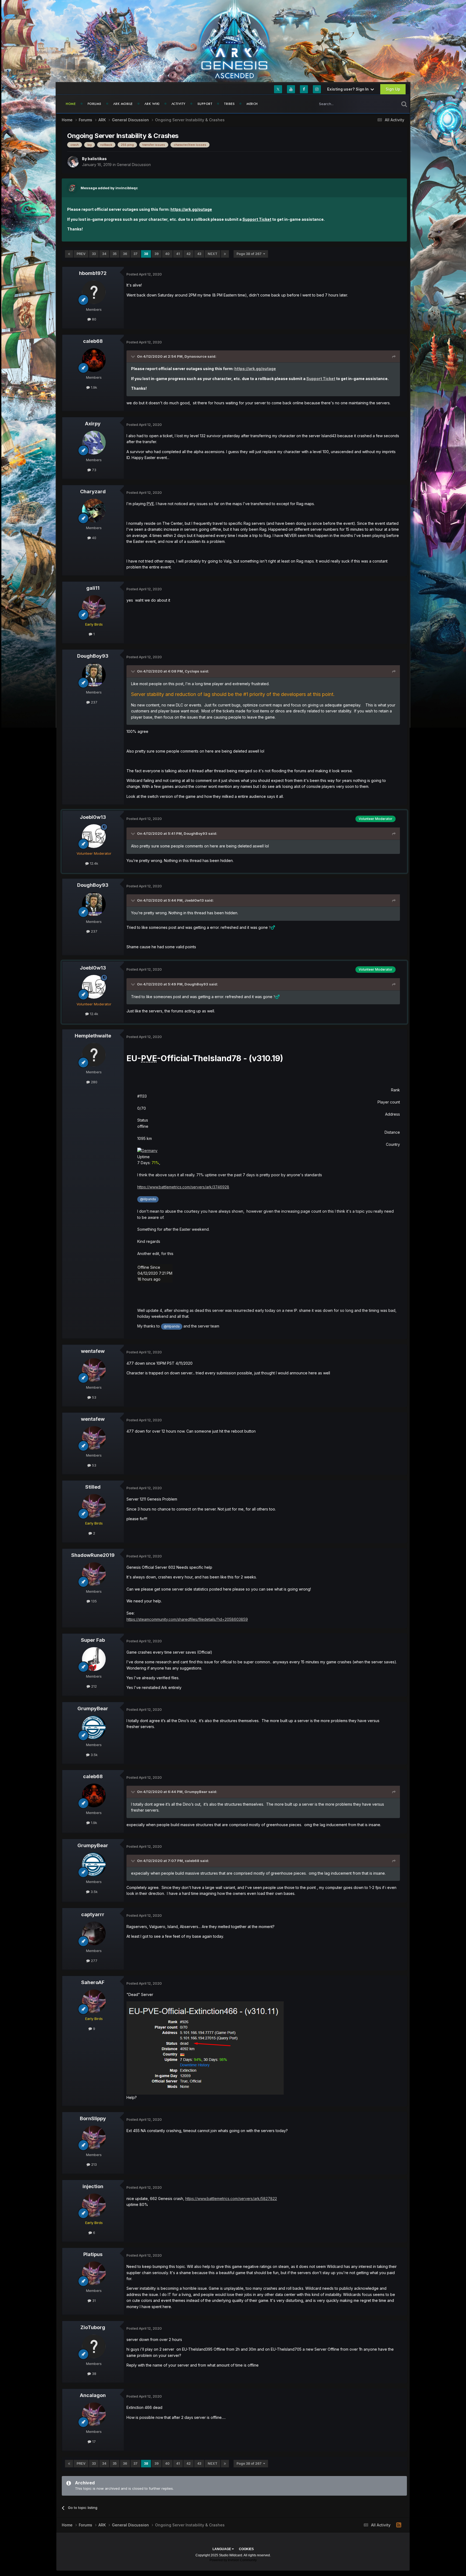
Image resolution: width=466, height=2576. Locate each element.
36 (125, 254)
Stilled (93, 1487)
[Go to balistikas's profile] (73, 162)
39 (157, 254)
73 (94, 470)
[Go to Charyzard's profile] (94, 511)
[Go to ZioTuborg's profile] (94, 2346)
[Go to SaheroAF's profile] (94, 2001)
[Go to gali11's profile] (94, 607)
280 (94, 1082)
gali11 (93, 588)
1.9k (93, 387)
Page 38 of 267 (250, 254)
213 (93, 2164)
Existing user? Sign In (349, 89)
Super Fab (93, 1640)
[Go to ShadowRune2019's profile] (94, 1574)
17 (93, 2441)
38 (146, 254)
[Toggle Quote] (133, 356)
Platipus (93, 2254)
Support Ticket (257, 219)
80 (94, 319)
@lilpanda (148, 1199)
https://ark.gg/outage (191, 209)
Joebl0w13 (93, 817)
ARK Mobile (123, 104)
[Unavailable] (205, 2048)
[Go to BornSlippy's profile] (94, 2137)
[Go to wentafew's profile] (94, 1370)
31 (93, 2301)
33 (94, 254)
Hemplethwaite (93, 1036)
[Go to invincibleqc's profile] (72, 188)
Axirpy (93, 424)
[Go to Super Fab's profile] (94, 1659)
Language (222, 2549)
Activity (179, 104)
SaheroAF (93, 1982)
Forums (95, 104)
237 (94, 702)
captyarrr (93, 1914)
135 (93, 1601)
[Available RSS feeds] (399, 2525)
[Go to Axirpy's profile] (94, 443)
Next (213, 254)
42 (189, 254)
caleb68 (93, 341)
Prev (81, 254)
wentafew (93, 1351)
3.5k (94, 1755)
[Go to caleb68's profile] (94, 360)
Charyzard (93, 492)
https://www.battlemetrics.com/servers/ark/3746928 (183, 1187)
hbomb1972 (93, 273)
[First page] (69, 254)
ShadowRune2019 (93, 1555)
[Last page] (225, 254)
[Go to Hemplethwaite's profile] (94, 1055)
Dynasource (196, 356)
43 (199, 254)
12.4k (93, 863)
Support (205, 104)
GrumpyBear (93, 1708)
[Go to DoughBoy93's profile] (94, 675)
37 (136, 254)
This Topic (383, 104)
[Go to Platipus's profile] (94, 2273)
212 (93, 1686)
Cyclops (192, 671)
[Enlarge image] (147, 1150)
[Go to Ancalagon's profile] (94, 2414)
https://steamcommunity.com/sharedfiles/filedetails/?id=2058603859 (187, 1619)
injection (93, 2186)
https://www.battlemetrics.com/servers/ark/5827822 (231, 2199)
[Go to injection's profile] (94, 2205)
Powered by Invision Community (233, 2560)
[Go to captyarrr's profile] (94, 1933)
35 (115, 254)
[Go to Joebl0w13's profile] (94, 836)
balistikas (97, 159)
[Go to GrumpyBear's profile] (94, 1727)
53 (94, 1397)
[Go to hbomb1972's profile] (94, 292)
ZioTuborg (93, 2327)
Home (71, 104)
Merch (252, 104)
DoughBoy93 (93, 656)
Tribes (229, 104)
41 (178, 254)
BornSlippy (93, 2118)
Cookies (246, 2549)
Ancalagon (93, 2395)
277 (94, 1961)
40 (167, 254)
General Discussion (134, 165)
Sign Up (393, 89)
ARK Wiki (152, 104)
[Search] (404, 104)
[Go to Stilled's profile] (94, 1506)
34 (104, 254)
